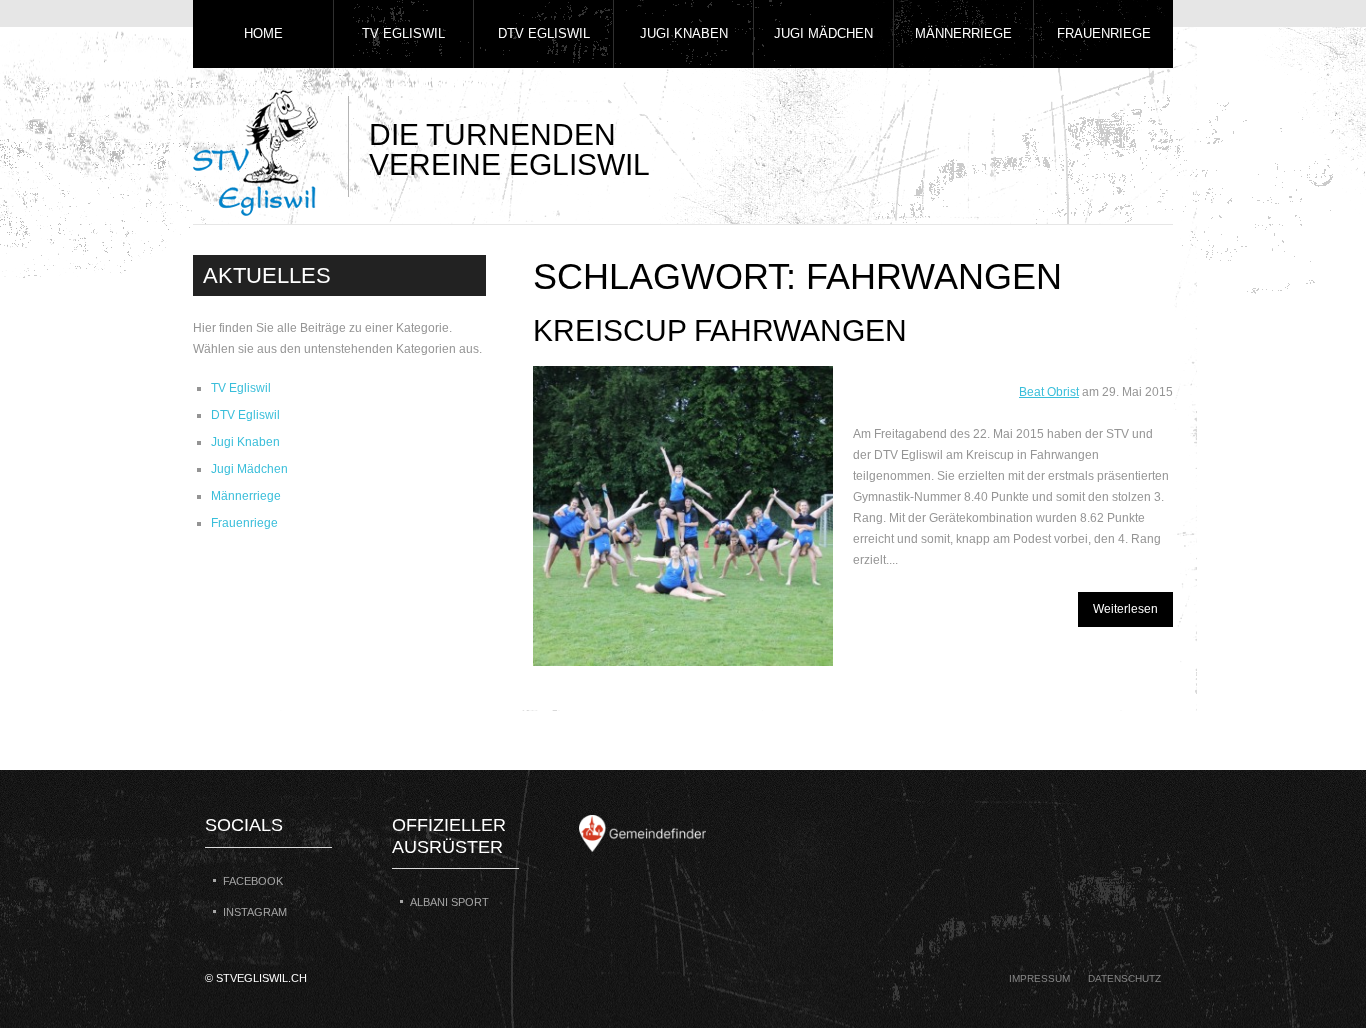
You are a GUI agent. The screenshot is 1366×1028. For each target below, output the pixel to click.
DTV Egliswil (544, 33)
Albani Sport (449, 902)
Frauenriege (1104, 33)
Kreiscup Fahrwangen (720, 330)
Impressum (1039, 978)
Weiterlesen (1125, 609)
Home (263, 33)
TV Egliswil (403, 33)
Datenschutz (1124, 978)
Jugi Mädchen (823, 33)
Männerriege (963, 33)
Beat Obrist (1049, 392)
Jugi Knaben (684, 33)
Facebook (253, 881)
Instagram (255, 912)
